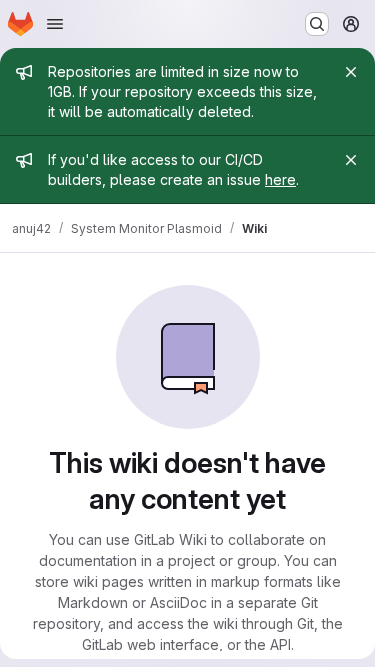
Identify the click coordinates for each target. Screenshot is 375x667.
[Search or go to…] (317, 24)
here (280, 179)
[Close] (351, 72)
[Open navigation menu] (55, 24)
